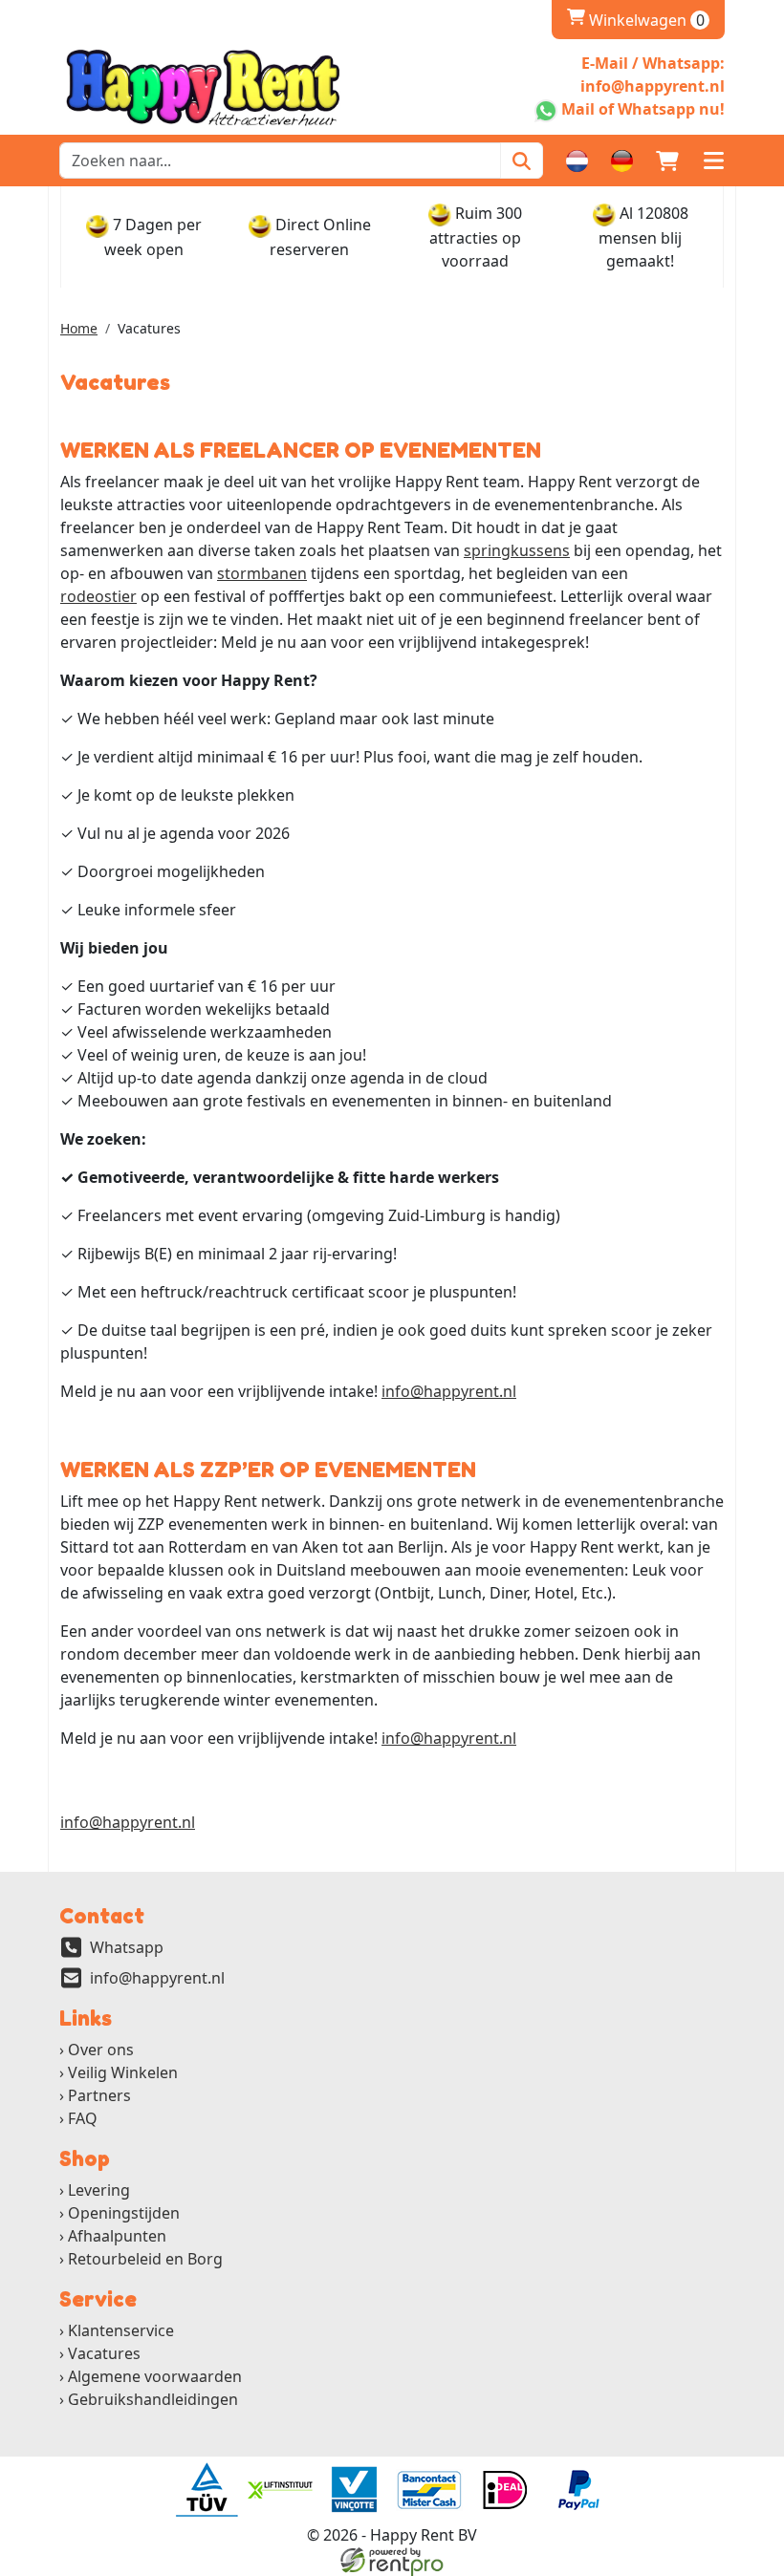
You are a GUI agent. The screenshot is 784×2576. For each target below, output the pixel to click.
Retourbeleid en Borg (145, 2259)
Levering (99, 2190)
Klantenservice (121, 2330)
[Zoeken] (522, 161)
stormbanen (262, 573)
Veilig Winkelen (123, 2072)
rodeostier (98, 596)
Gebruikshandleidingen (153, 2399)
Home (79, 328)
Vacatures (104, 2353)
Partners (99, 2095)
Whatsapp (127, 1947)
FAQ (83, 2118)
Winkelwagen (636, 20)
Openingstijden (124, 2213)
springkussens (517, 550)
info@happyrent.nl (449, 1391)
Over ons (101, 2050)
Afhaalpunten (117, 2236)
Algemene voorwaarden (155, 2376)
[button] (713, 161)
